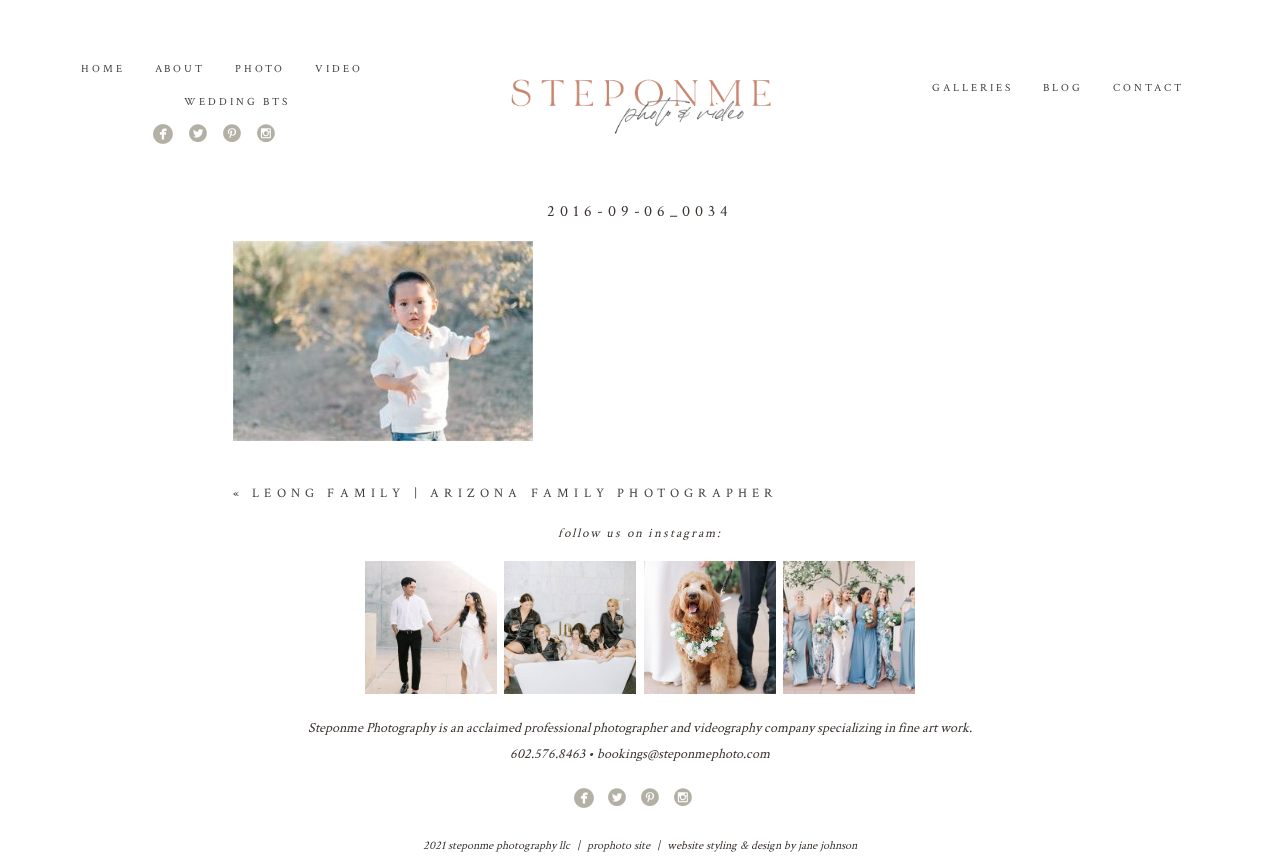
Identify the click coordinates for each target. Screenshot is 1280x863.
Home (103, 69)
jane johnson (827, 845)
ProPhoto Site (618, 845)
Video (339, 69)
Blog (1063, 88)
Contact (1148, 88)
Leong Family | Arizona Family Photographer (514, 493)
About (180, 69)
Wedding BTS (237, 102)
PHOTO (260, 69)
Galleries (972, 88)
